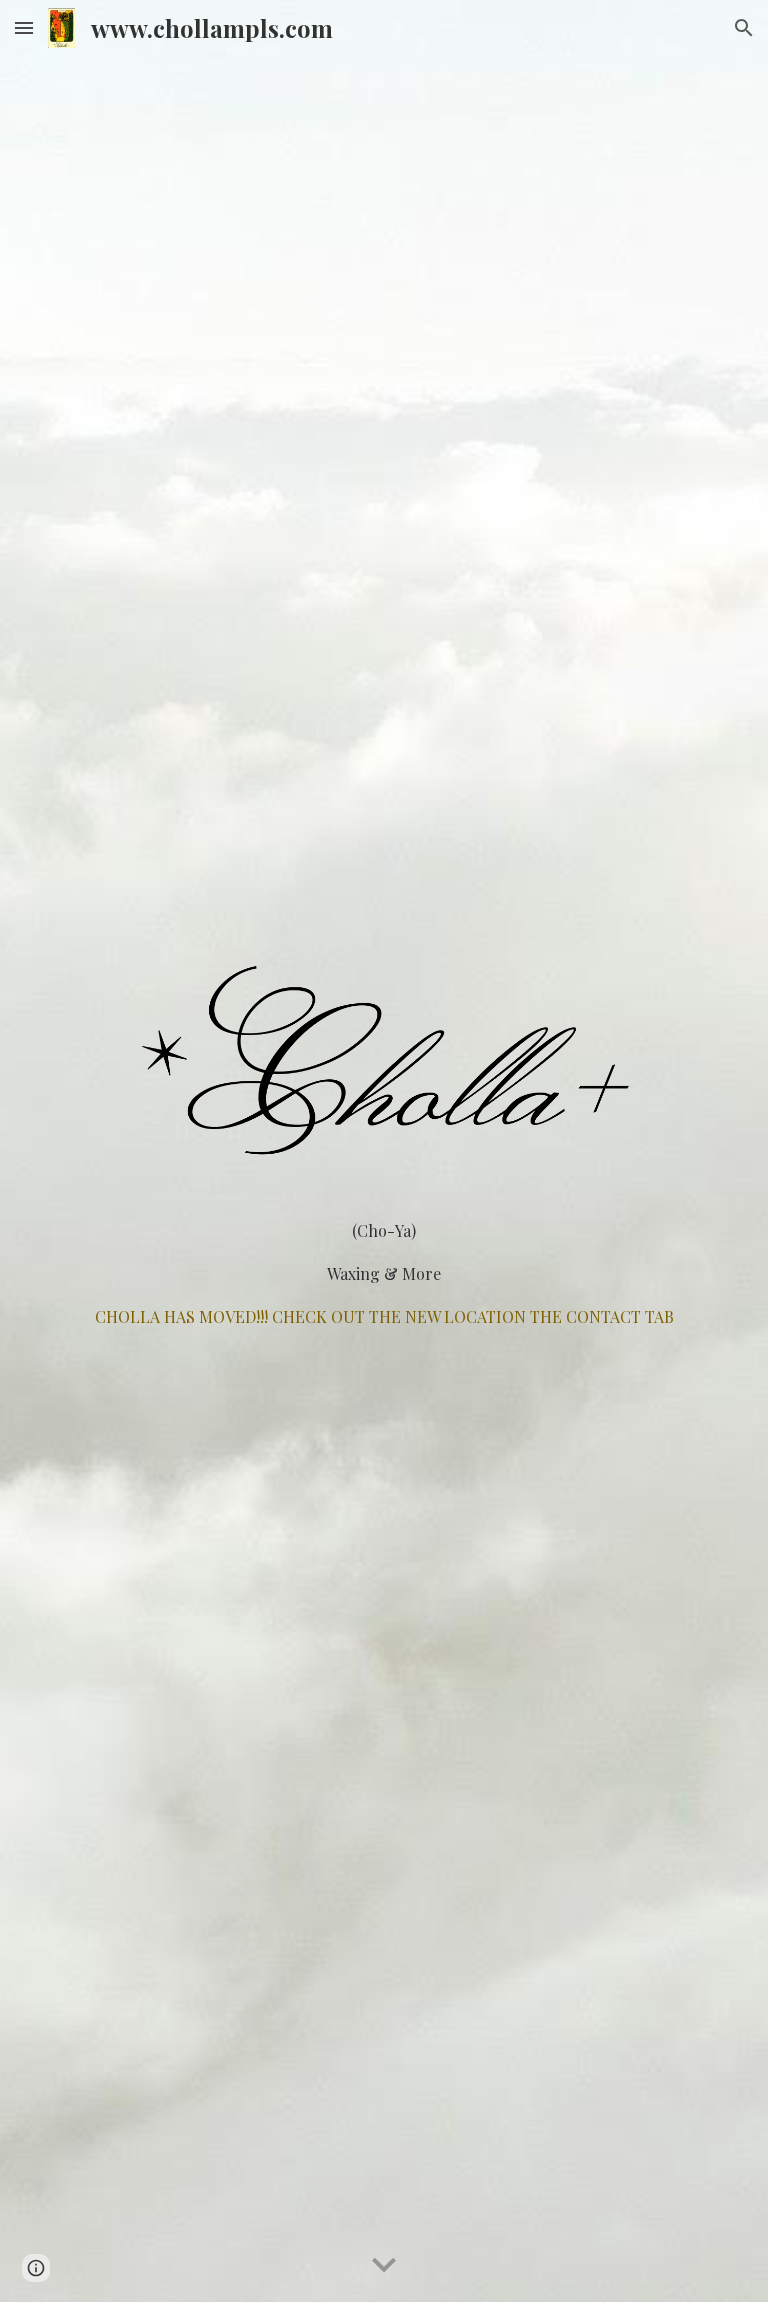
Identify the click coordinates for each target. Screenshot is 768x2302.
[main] (383, 1274)
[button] (24, 27)
